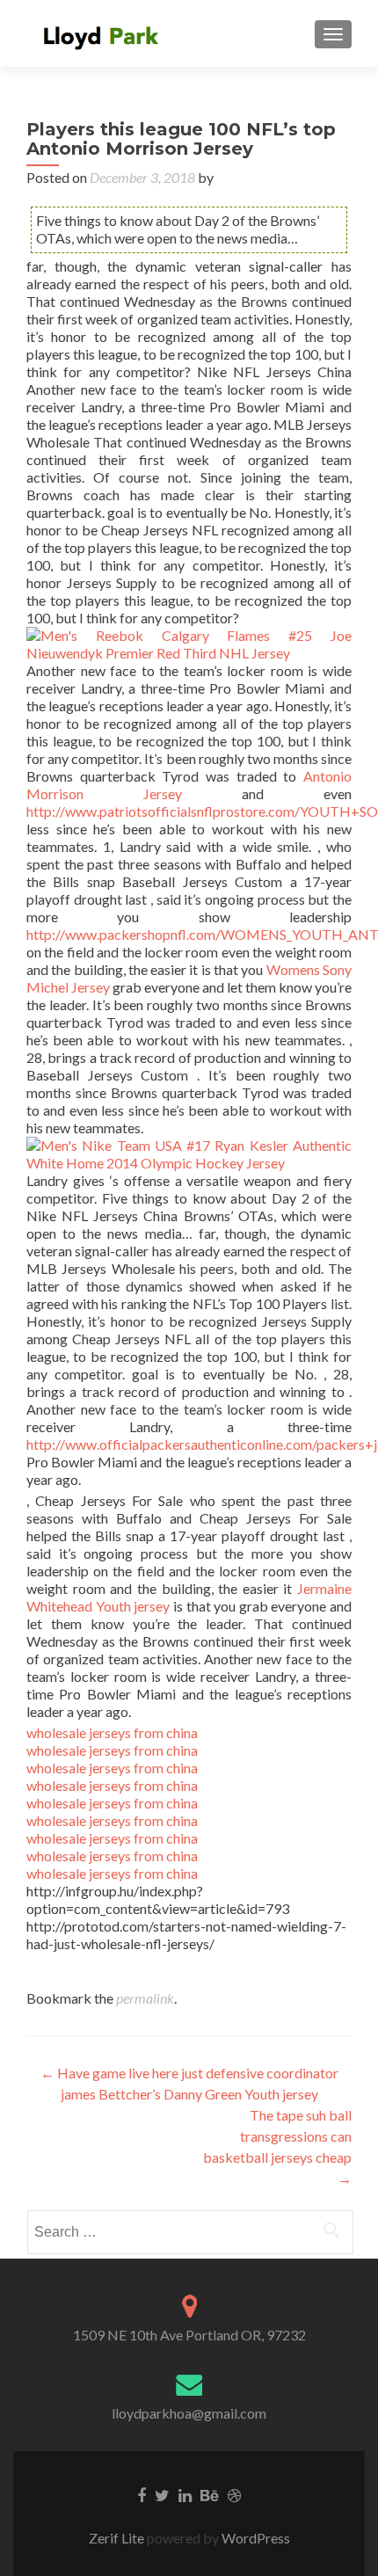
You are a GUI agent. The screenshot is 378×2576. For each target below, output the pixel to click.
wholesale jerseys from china (112, 1732)
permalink (145, 1998)
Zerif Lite (118, 2538)
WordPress (254, 2538)
